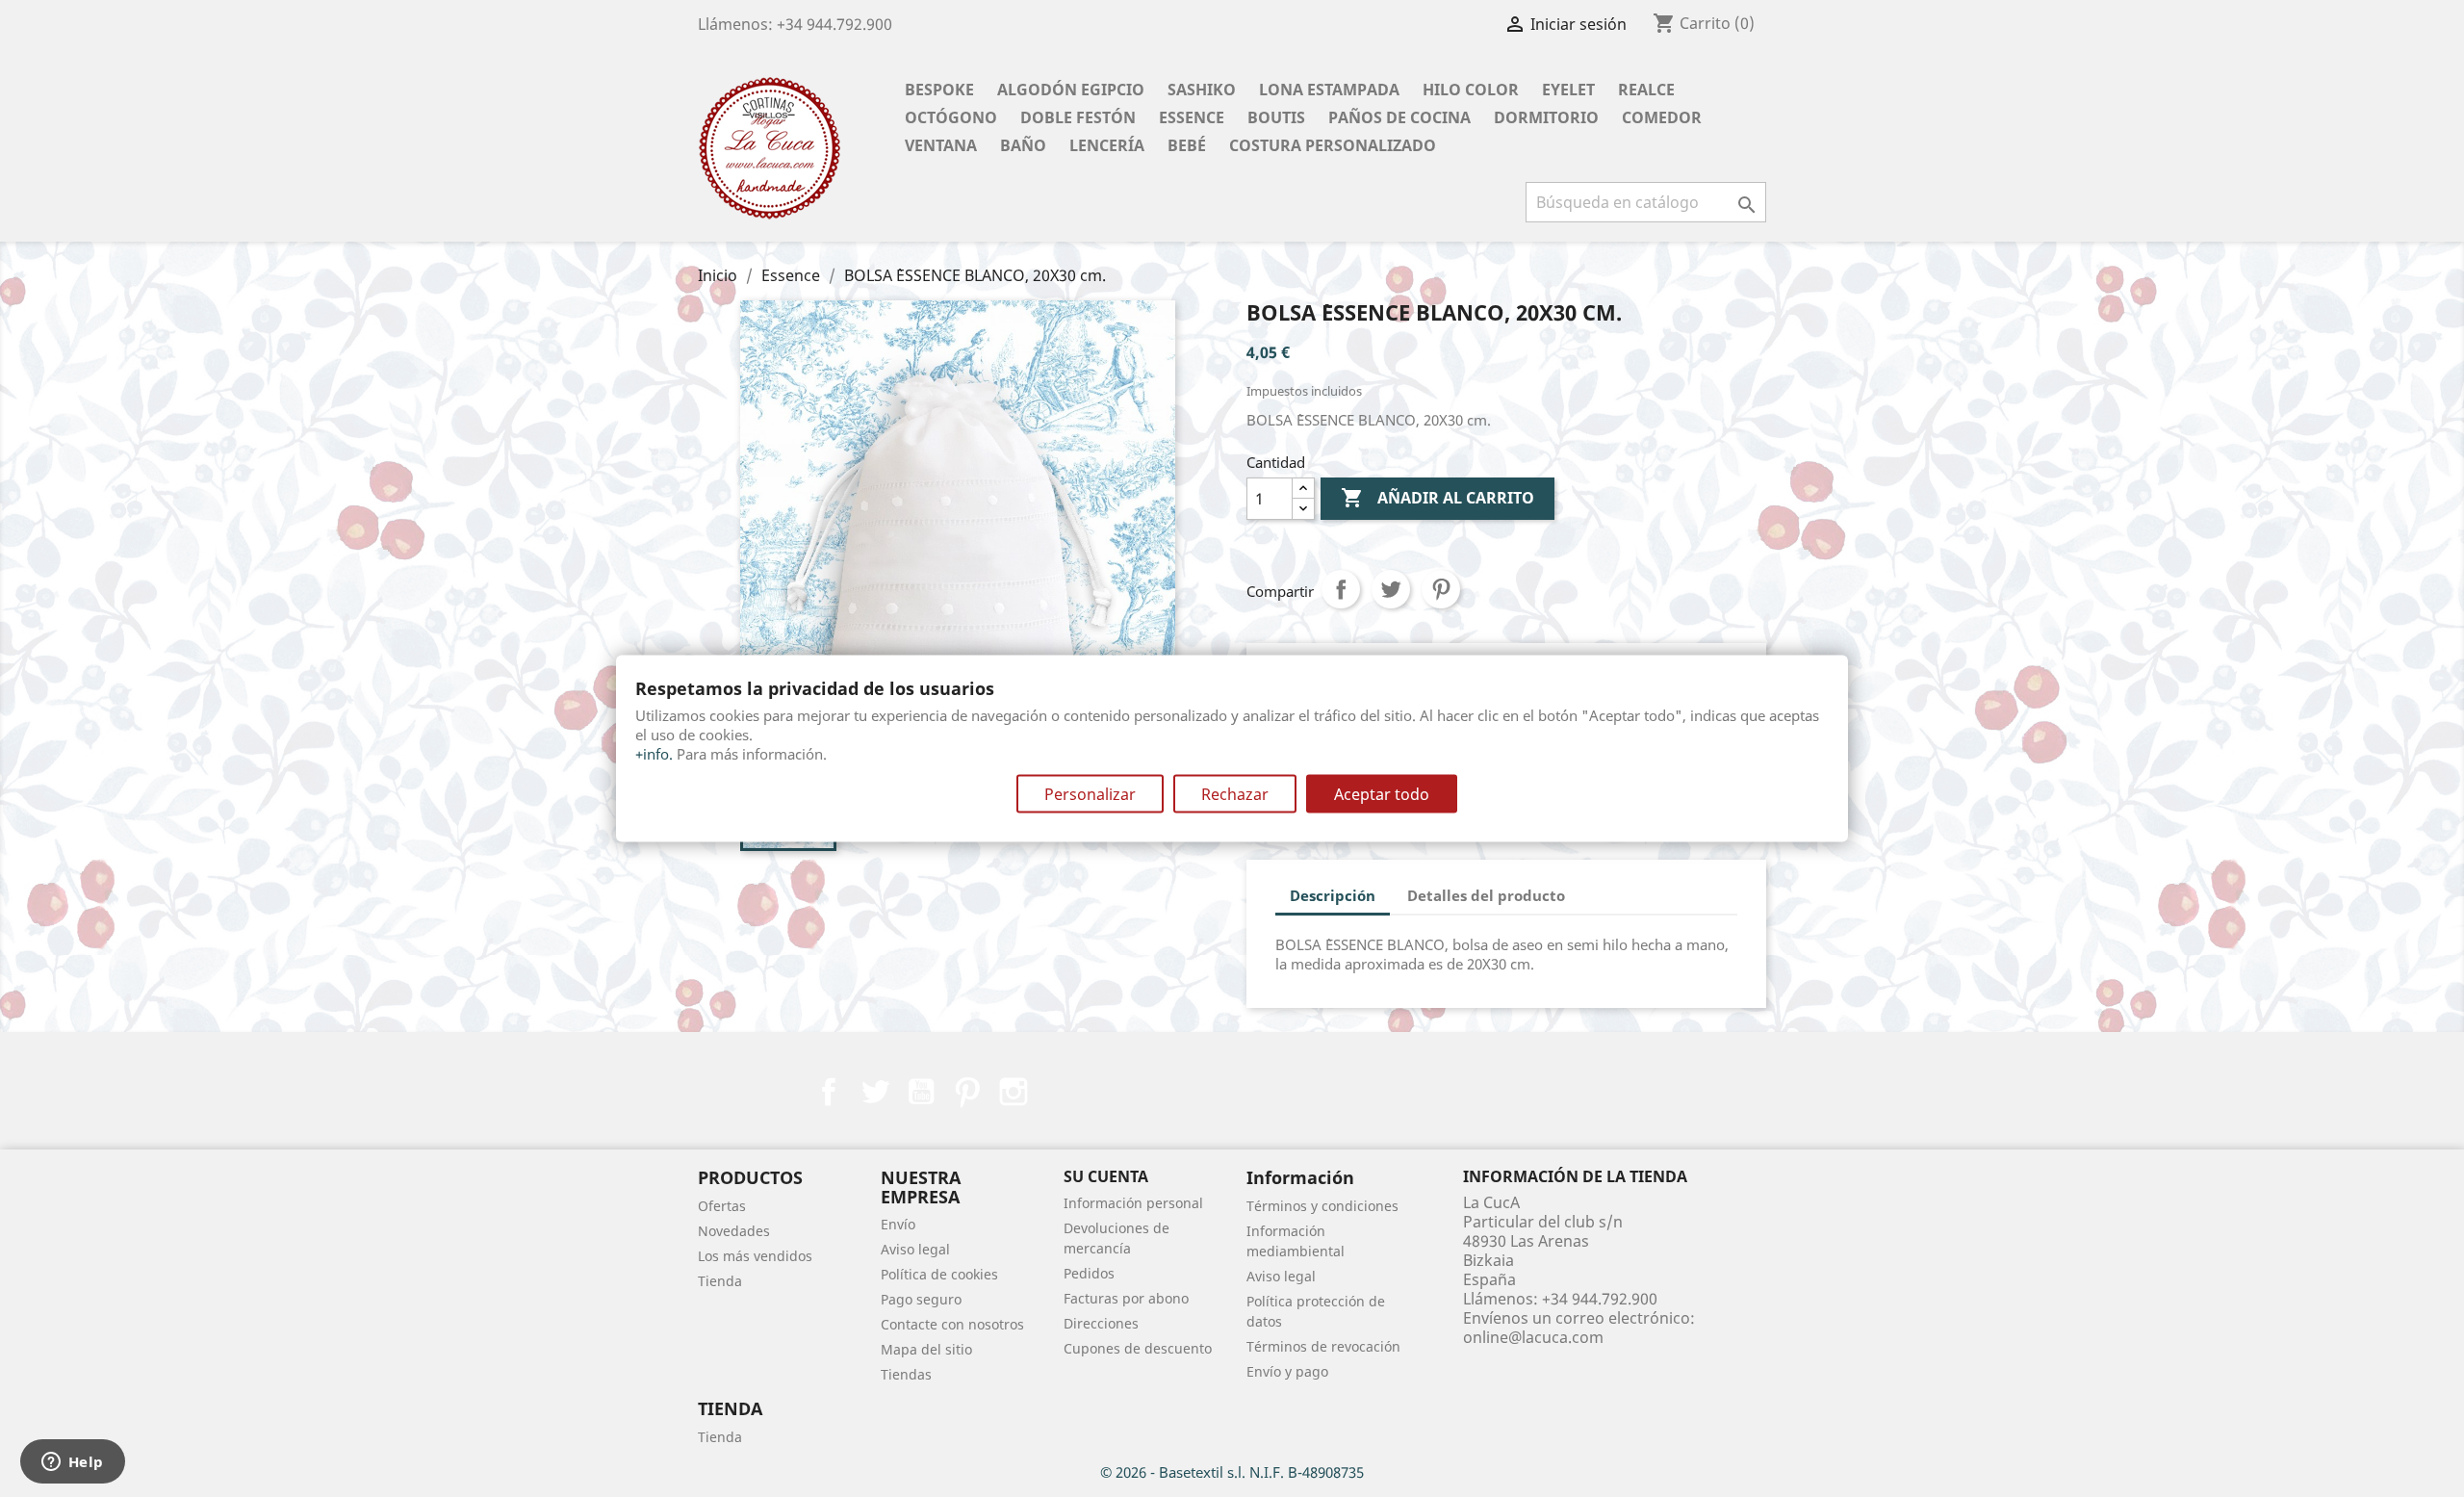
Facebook (829, 1092)
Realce (1646, 90)
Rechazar (1235, 794)
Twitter (875, 1092)
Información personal (1133, 1203)
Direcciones (1101, 1323)
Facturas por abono (1126, 1298)
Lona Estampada (1329, 90)
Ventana (941, 145)
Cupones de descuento (1138, 1348)
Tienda (720, 1281)
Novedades (734, 1231)
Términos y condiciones (1322, 1206)
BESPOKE (939, 90)
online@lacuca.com (1533, 1337)
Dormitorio (1546, 117)
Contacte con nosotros (952, 1324)
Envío (898, 1224)
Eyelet (1568, 90)
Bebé (1187, 145)
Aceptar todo (1382, 794)
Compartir (1341, 589)
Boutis (1276, 117)
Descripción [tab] (1333, 895)
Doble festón (1078, 117)
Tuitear (1391, 589)
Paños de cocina (1399, 117)
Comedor (1662, 117)
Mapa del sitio (926, 1349)
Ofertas (722, 1206)
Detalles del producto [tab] (1486, 895)
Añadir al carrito (1437, 498)
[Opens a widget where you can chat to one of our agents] (72, 1463)
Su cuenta (1106, 1176)
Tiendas (906, 1374)
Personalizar (1090, 794)
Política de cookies (939, 1274)
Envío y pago (1287, 1371)
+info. (654, 754)
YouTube (921, 1092)
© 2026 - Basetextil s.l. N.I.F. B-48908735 (1232, 1472)
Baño (1023, 145)
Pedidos (1089, 1273)
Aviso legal (915, 1249)
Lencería (1107, 145)
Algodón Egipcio (1071, 90)
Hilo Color (1471, 90)
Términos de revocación (1323, 1346)
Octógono (951, 117)
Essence (1192, 117)
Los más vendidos (755, 1256)
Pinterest (1441, 589)
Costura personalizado (1333, 145)
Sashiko (1202, 90)
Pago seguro (921, 1299)
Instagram (1014, 1092)
